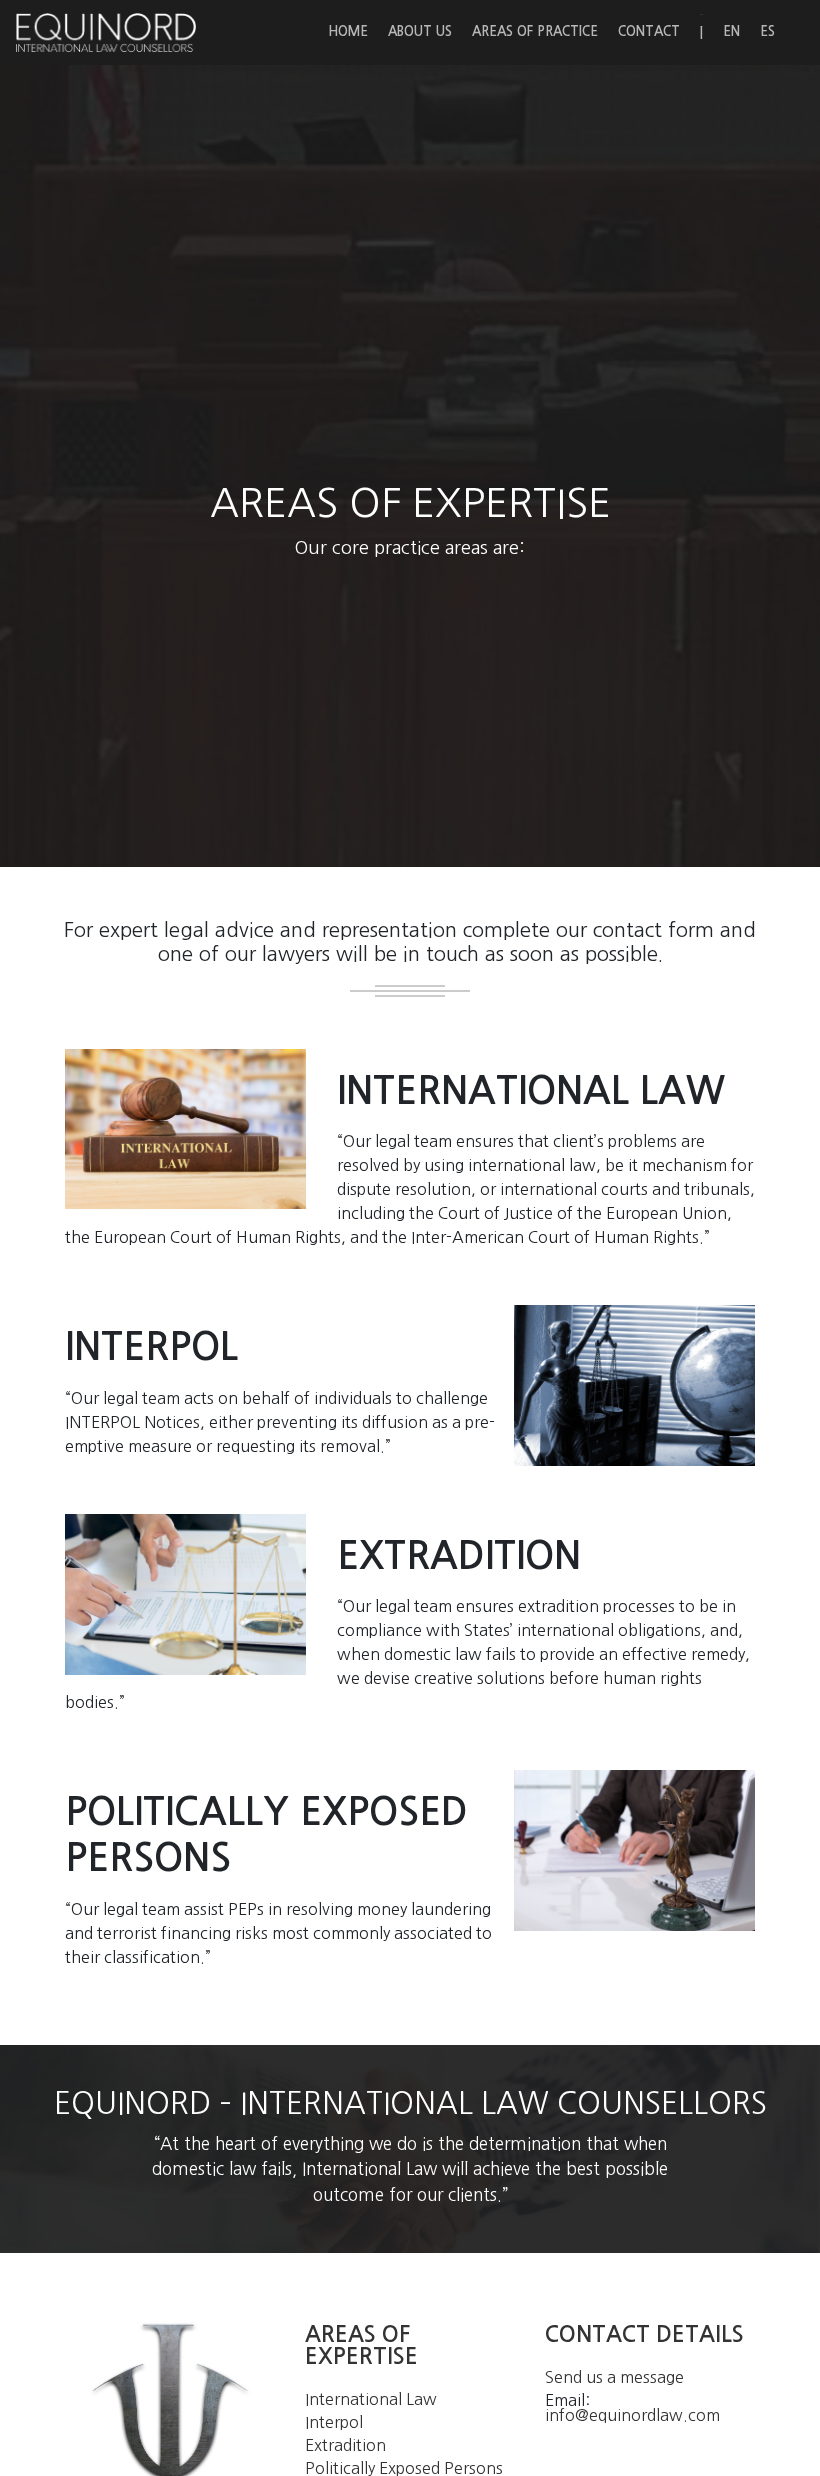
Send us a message (614, 2377)
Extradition (345, 2445)
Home (348, 31)
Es (767, 31)
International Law (371, 2399)
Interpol (334, 2422)
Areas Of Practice (535, 31)
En (731, 31)
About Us (420, 31)
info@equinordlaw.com (632, 2415)
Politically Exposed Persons (404, 2468)
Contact (649, 31)
